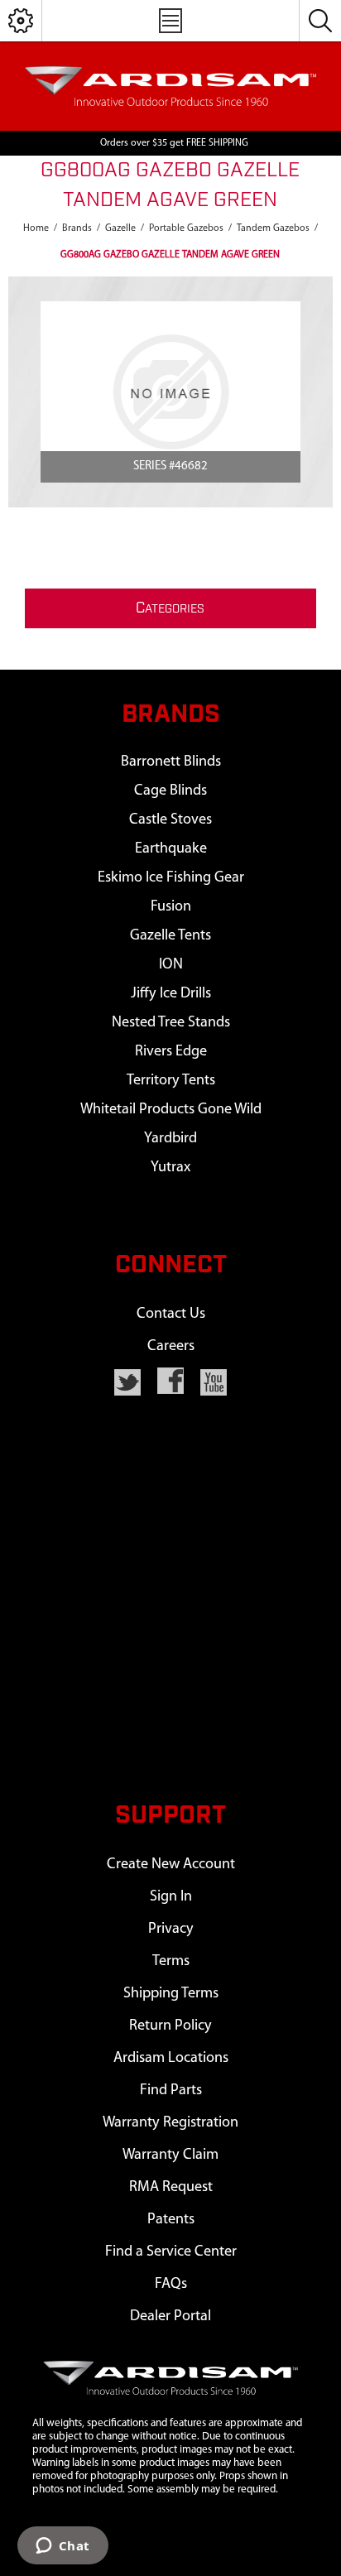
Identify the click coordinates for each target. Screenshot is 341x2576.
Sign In (171, 1897)
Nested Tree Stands (171, 1023)
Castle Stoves (170, 820)
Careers (171, 1346)
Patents (171, 2220)
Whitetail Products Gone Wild (171, 1110)
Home (36, 228)
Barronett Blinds (171, 762)
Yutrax (170, 1168)
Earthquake (171, 849)
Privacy (171, 1929)
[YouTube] (214, 1382)
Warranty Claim (170, 2155)
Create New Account (171, 1865)
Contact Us (171, 1314)
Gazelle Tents (170, 936)
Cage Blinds (170, 791)
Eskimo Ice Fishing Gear (171, 878)
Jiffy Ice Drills (171, 994)
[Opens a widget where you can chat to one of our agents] (62, 2547)
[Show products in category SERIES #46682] (170, 392)
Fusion (171, 907)
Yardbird (170, 1139)
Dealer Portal (170, 2316)
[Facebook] (170, 1381)
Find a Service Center (171, 2252)
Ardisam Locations (171, 2058)
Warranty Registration (170, 2123)
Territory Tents (171, 1081)
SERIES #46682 (170, 466)
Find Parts (171, 2091)
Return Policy (170, 2026)
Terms (171, 1961)
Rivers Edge (171, 1052)
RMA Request (171, 2187)
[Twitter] (127, 1382)
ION (171, 965)
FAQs (171, 2284)
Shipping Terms (171, 1994)
